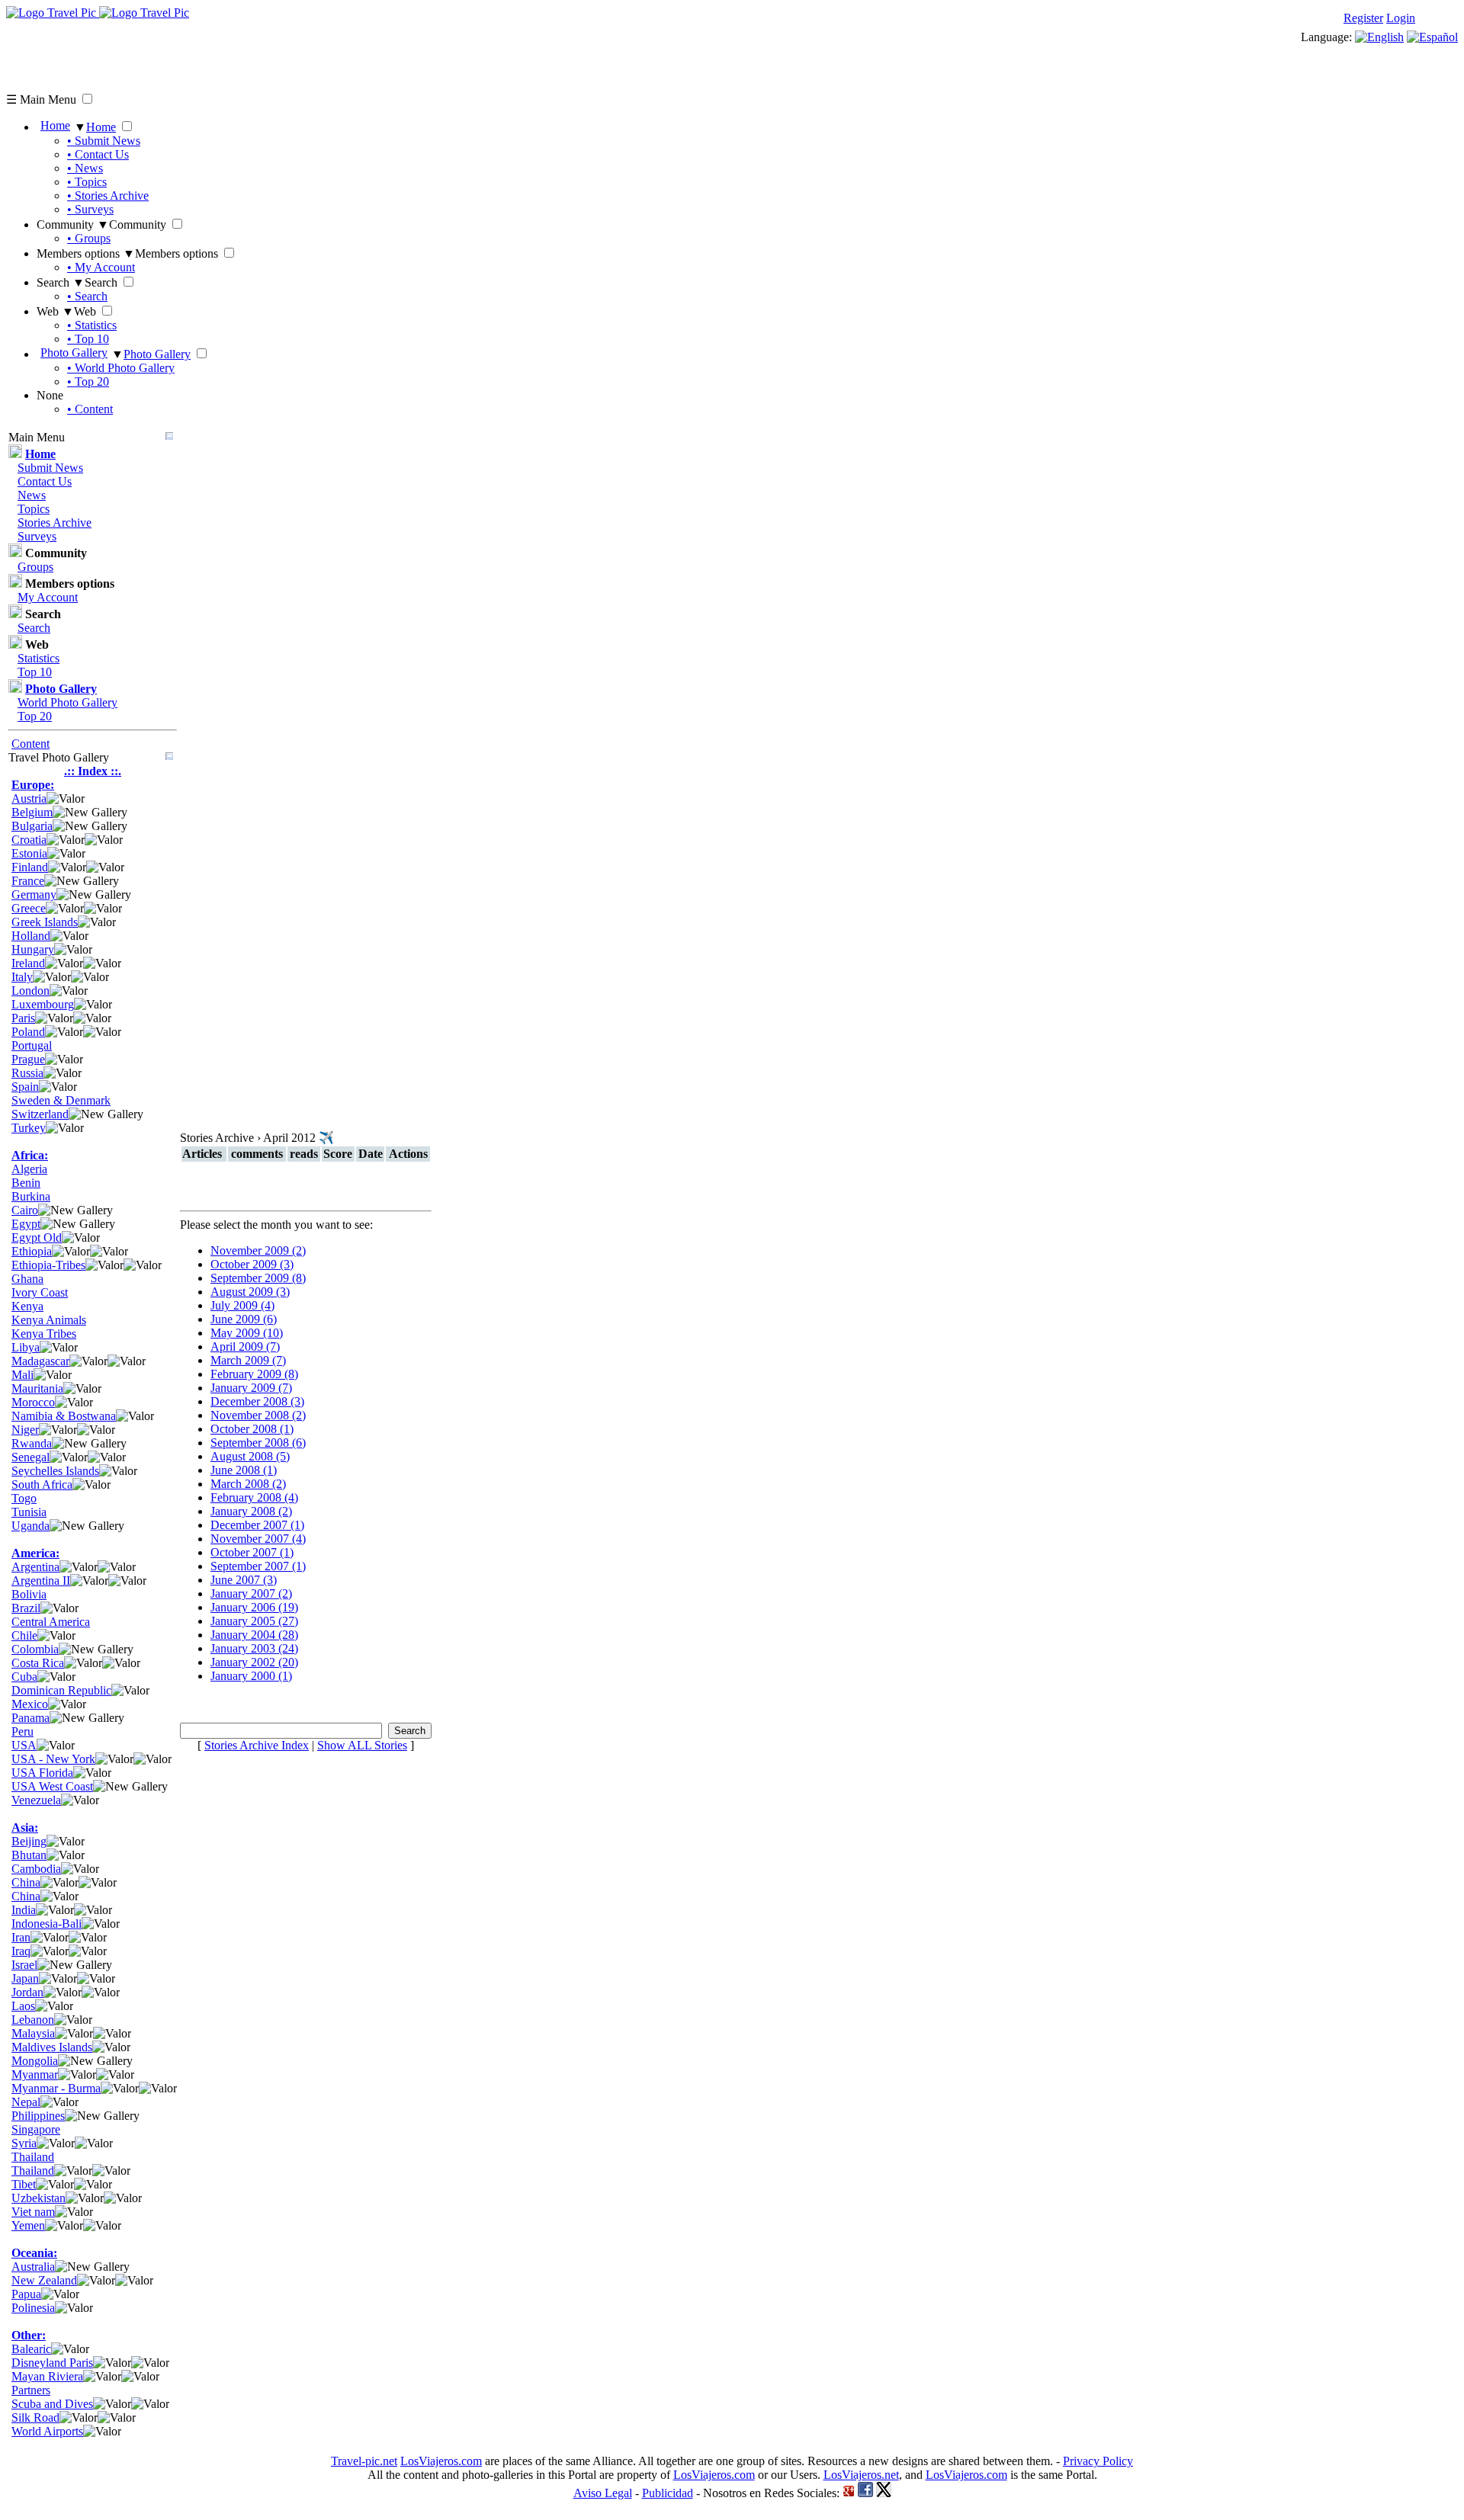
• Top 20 (88, 382)
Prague (28, 1059)
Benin (26, 1183)
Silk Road (35, 2417)
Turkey (29, 1128)
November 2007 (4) (258, 1539)
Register (1363, 18)
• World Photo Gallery (121, 368)
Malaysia (33, 2033)
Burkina (31, 1196)
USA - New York (53, 1759)
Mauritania (37, 1388)
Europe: (33, 785)
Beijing (29, 1841)
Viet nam (33, 2212)
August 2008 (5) (250, 1456)
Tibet (24, 2184)
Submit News (50, 468)
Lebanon (33, 2020)
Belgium (32, 812)
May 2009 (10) (247, 1333)
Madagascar (40, 1361)
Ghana (27, 1279)
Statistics (39, 658)
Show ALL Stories (362, 1745)
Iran (21, 1937)
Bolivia (29, 1594)
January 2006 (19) (254, 1607)
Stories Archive (55, 523)
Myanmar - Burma (56, 2088)
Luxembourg (43, 1004)
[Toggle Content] (169, 437)
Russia (27, 1073)
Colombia (35, 1649)
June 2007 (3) (244, 1580)
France (28, 881)
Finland (30, 867)
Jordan (27, 1992)
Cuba (24, 1677)
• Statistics (92, 325)
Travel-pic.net (364, 2461)
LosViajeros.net (861, 2475)
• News (85, 168)
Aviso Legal (603, 2493)
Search (34, 628)
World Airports (47, 2431)
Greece (29, 908)
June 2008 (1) (244, 1470)
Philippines (38, 2116)
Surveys (37, 536)
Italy (22, 977)
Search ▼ (61, 282)
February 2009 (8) (254, 1374)
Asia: (25, 1827)
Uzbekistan (39, 2198)
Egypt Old (37, 1238)
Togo (24, 1498)
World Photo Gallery (67, 702)
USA (24, 1745)
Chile (24, 1635)
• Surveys (90, 209)
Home (55, 125)
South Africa (42, 1484)
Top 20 (35, 716)
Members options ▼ (86, 253)
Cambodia (36, 1869)
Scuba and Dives (52, 2404)
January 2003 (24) (254, 1648)
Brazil (26, 1608)
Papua (26, 2294)
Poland (28, 1032)
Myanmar (35, 2074)
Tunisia (29, 1512)
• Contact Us (98, 154)
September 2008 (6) (258, 1443)
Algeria (29, 1169)
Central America (51, 1622)
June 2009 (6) (244, 1319)
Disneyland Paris (52, 2363)
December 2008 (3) (257, 1401)
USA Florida (42, 1773)
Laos (23, 2006)
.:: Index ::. (93, 771)
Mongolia (35, 2061)
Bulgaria (32, 826)
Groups (35, 567)
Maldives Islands (52, 2047)
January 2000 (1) (251, 1676)
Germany (34, 895)
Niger (25, 1430)
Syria (24, 2143)
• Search (87, 296)
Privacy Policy (1098, 2461)
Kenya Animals (49, 1320)
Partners (31, 2390)
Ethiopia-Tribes (48, 1265)
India (24, 1910)
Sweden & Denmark (61, 1100)
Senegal (30, 1457)
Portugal (32, 1045)
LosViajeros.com (441, 2461)
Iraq (21, 1951)
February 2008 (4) (254, 1497)
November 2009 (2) (258, 1250)
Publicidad (668, 2493)
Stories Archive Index (257, 1745)
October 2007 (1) (252, 1552)
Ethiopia (32, 1251)
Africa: (30, 1155)
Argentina (35, 1567)
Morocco (33, 1402)
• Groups (89, 238)
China (26, 1882)
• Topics (87, 182)
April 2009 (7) (245, 1347)
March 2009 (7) (248, 1360)
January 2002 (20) (254, 1662)
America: (35, 1553)
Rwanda (32, 1443)
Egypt (26, 1224)
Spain (25, 1087)
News (32, 495)
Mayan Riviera (47, 2376)
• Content (90, 409)
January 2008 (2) (251, 1511)
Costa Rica (38, 1663)
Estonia (29, 853)
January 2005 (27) (254, 1621)
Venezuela (36, 1800)
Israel (24, 1965)
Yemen (28, 2225)
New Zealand (44, 2280)
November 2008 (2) (258, 1415)
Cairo (25, 1210)
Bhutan (29, 1855)
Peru (22, 1731)
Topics (34, 509)
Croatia (29, 840)
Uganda (30, 1526)
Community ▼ (73, 224)
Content (30, 744)
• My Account (101, 267)
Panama (30, 1718)
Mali (22, 1375)
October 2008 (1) (252, 1429)
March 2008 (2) (248, 1484)
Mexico (30, 1704)
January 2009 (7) (251, 1388)
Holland (31, 936)
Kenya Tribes (44, 1334)
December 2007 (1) (257, 1525)
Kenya (27, 1306)
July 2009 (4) (242, 1305)
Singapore (36, 2129)
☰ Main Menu (41, 99)
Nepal (26, 2102)
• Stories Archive (108, 196)
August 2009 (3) (250, 1292)
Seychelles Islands (55, 1471)
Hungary (33, 949)
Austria (29, 798)
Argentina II (41, 1581)
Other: (29, 2335)
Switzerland (40, 1114)
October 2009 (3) (252, 1264)
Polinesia (33, 2308)
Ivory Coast (40, 1292)
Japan (25, 1978)
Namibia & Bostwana (64, 1416)
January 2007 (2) (251, 1593)
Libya (26, 1347)
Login (1401, 18)
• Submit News (104, 141)
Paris (23, 1018)
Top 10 (35, 672)
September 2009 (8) (258, 1278)
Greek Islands (45, 922)
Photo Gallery (74, 353)
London (30, 991)
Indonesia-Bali (47, 1924)
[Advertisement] (284, 54)
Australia (33, 2267)
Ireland (28, 963)
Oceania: (34, 2253)
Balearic (31, 2349)
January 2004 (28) (254, 1635)
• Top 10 (88, 339)
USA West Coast (52, 1786)
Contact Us (45, 481)
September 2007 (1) (258, 1566)
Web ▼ (55, 311)
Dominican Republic (61, 1690)
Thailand (33, 2157)
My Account (48, 597)
